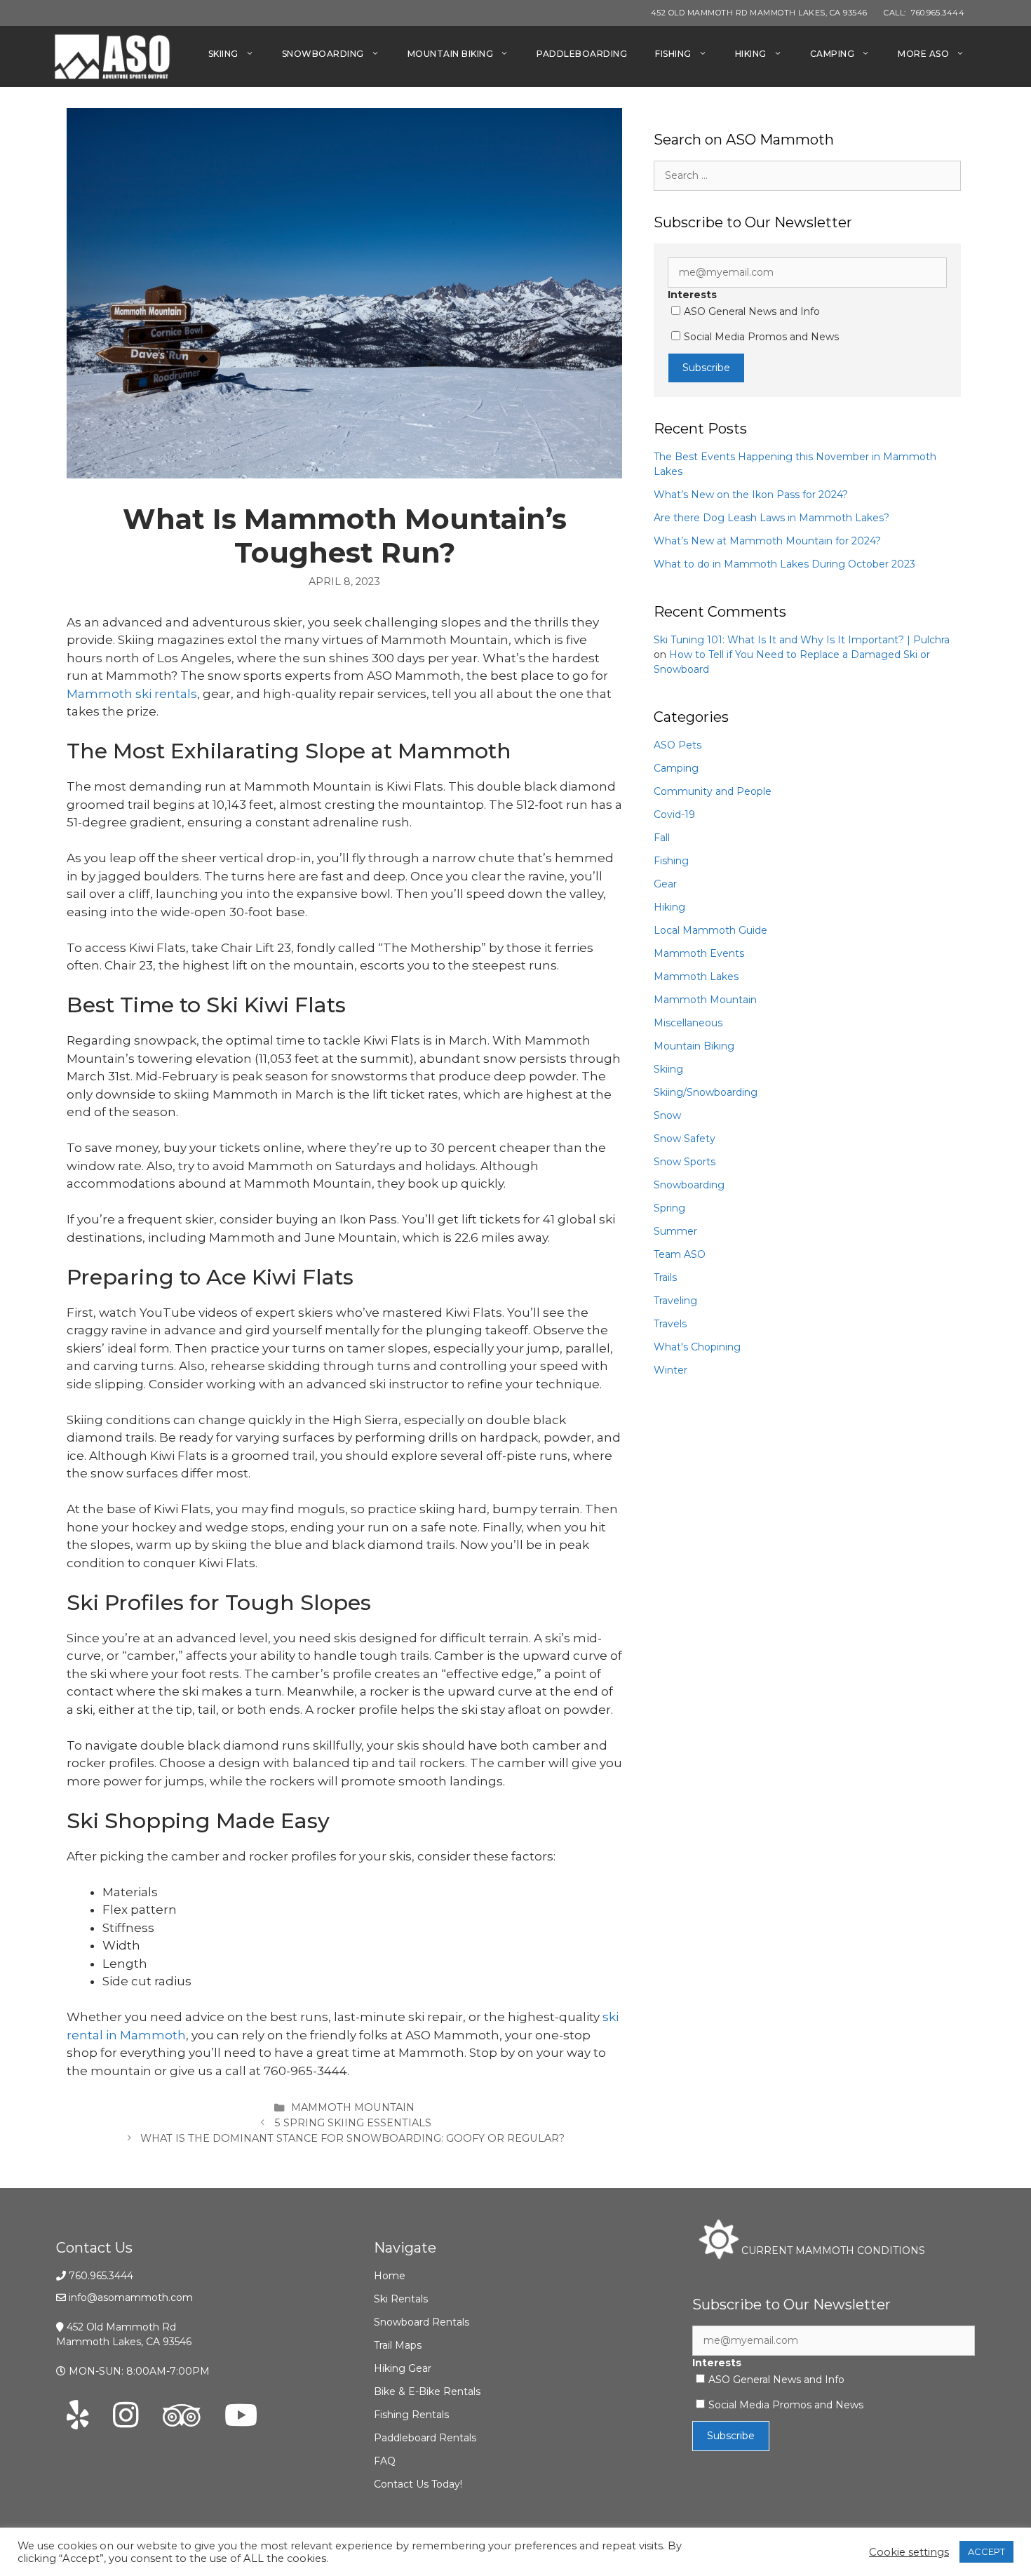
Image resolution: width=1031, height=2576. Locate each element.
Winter (671, 1370)
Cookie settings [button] (909, 2552)
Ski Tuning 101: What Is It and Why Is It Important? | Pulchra (802, 640)
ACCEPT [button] (986, 2551)
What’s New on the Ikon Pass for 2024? (751, 495)
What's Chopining (697, 1347)
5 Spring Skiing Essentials (353, 2123)
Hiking (751, 54)
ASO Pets (678, 745)
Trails (665, 1277)
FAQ (385, 2461)
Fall (662, 838)
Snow (667, 1115)
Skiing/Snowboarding (706, 1092)
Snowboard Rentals (422, 2322)
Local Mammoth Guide (710, 930)
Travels (670, 1324)
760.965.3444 (101, 2276)
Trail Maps (398, 2345)
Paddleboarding (582, 54)
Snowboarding (323, 54)
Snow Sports (685, 1162)
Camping (833, 54)
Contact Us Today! (418, 2484)
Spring (669, 1208)
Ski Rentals (401, 2299)
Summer (675, 1231)
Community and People (713, 791)
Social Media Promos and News (761, 337)
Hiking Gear (403, 2368)
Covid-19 (674, 814)
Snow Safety (685, 1139)
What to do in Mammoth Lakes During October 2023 (784, 564)
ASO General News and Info (752, 311)
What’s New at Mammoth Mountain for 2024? (767, 541)
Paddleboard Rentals (425, 2438)
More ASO (923, 54)
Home (390, 2276)
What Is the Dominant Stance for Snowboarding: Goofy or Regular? (352, 2138)
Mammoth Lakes (696, 977)
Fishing (673, 54)
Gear (665, 884)
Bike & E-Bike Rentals (427, 2391)
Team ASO (680, 1254)
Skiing (223, 54)
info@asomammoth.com (131, 2297)
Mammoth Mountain (353, 2107)
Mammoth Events (699, 953)
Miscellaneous (688, 1023)
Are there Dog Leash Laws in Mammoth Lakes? (771, 518)
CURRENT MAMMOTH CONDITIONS (832, 2250)
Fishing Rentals (411, 2415)
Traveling (675, 1301)
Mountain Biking (451, 54)
